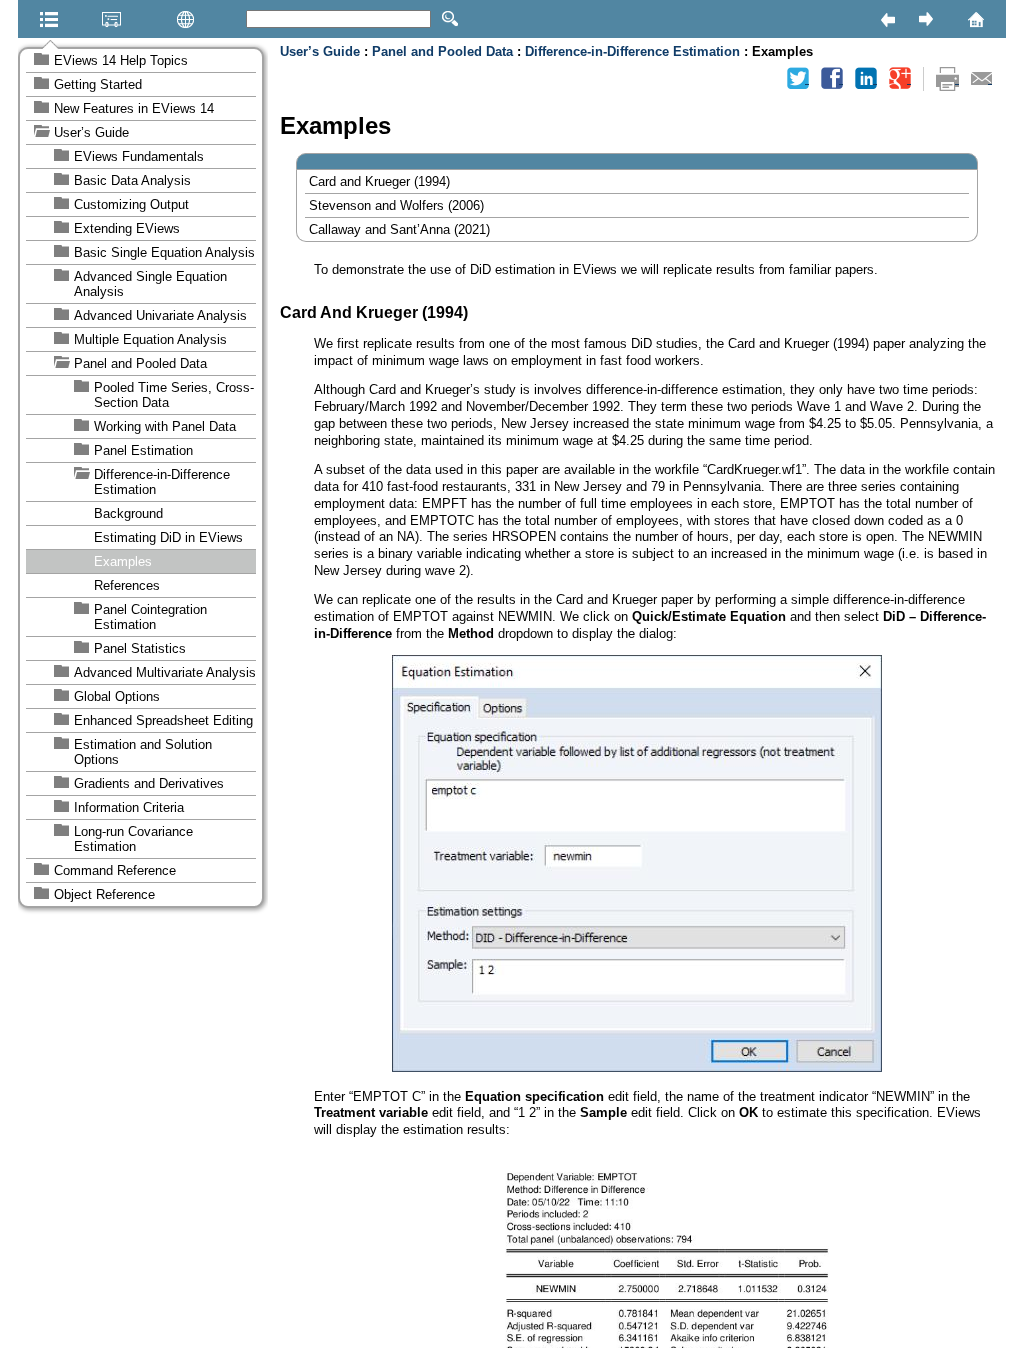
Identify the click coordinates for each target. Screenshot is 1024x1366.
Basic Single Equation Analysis (164, 252)
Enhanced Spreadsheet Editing (163, 720)
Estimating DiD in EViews (168, 537)
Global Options (117, 696)
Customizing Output (131, 204)
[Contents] (24, 19)
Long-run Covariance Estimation (133, 839)
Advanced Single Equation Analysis (150, 284)
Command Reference (115, 870)
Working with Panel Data (165, 426)
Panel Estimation (143, 450)
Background (128, 513)
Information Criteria (129, 807)
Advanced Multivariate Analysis (165, 672)
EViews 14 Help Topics (121, 60)
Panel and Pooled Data (140, 363)
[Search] (450, 19)
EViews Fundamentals (139, 156)
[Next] (925, 19)
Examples (123, 561)
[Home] (950, 19)
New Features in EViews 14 (134, 108)
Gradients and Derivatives (149, 783)
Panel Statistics (140, 648)
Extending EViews (127, 228)
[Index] (86, 19)
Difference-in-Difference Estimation (162, 482)
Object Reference (104, 894)
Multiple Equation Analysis (150, 339)
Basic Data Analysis (132, 180)
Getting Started (98, 84)
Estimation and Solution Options (143, 752)
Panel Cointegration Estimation (150, 617)
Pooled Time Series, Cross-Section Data (174, 395)
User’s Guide (91, 132)
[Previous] (887, 19)
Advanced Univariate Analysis (160, 315)
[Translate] (154, 19)
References (127, 585)
